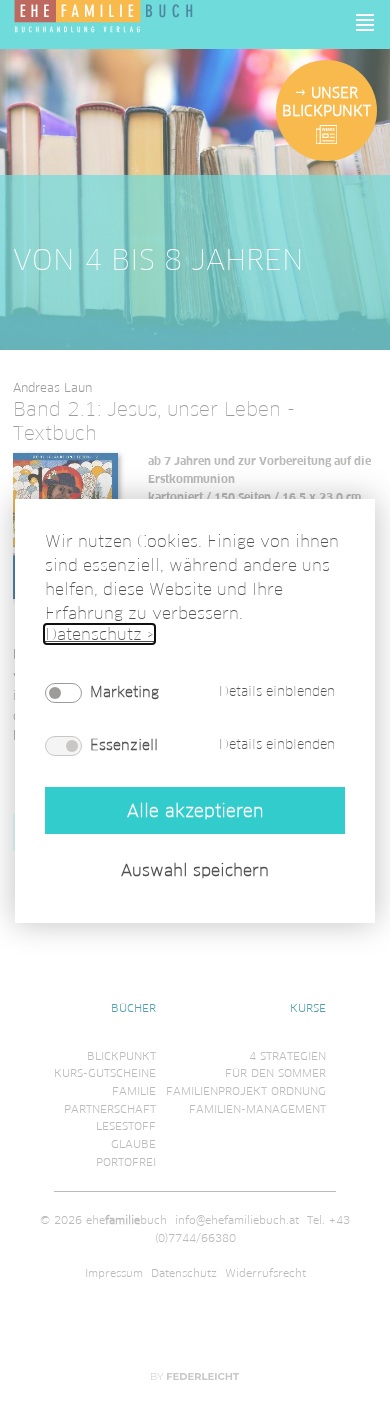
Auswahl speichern (195, 871)
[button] (366, 22)
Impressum (114, 1273)
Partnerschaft (110, 1109)
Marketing (124, 692)
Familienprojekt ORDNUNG (246, 1091)
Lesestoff (126, 1126)
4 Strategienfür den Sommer (275, 1065)
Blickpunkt (121, 1056)
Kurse (308, 1008)
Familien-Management (257, 1109)
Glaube (133, 1144)
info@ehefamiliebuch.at (237, 1220)
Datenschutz (184, 1273)
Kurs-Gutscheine (105, 1073)
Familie (134, 1091)
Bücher (133, 1008)
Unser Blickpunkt (326, 102)
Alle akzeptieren (195, 810)
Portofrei (126, 1162)
